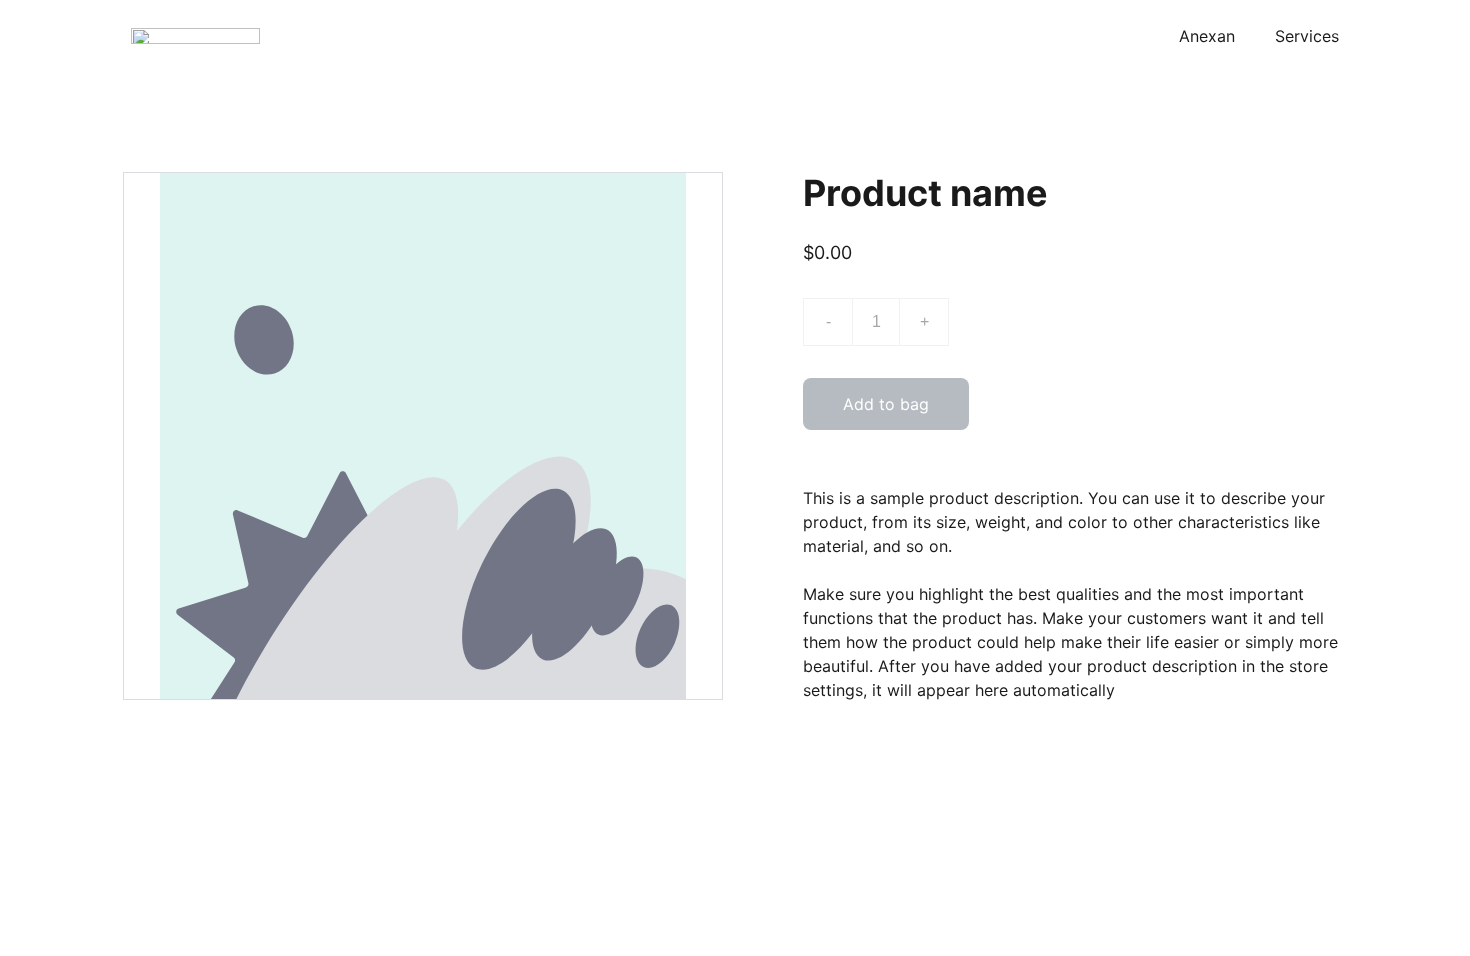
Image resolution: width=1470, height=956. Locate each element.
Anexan (1207, 36)
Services (1307, 36)
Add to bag (886, 404)
